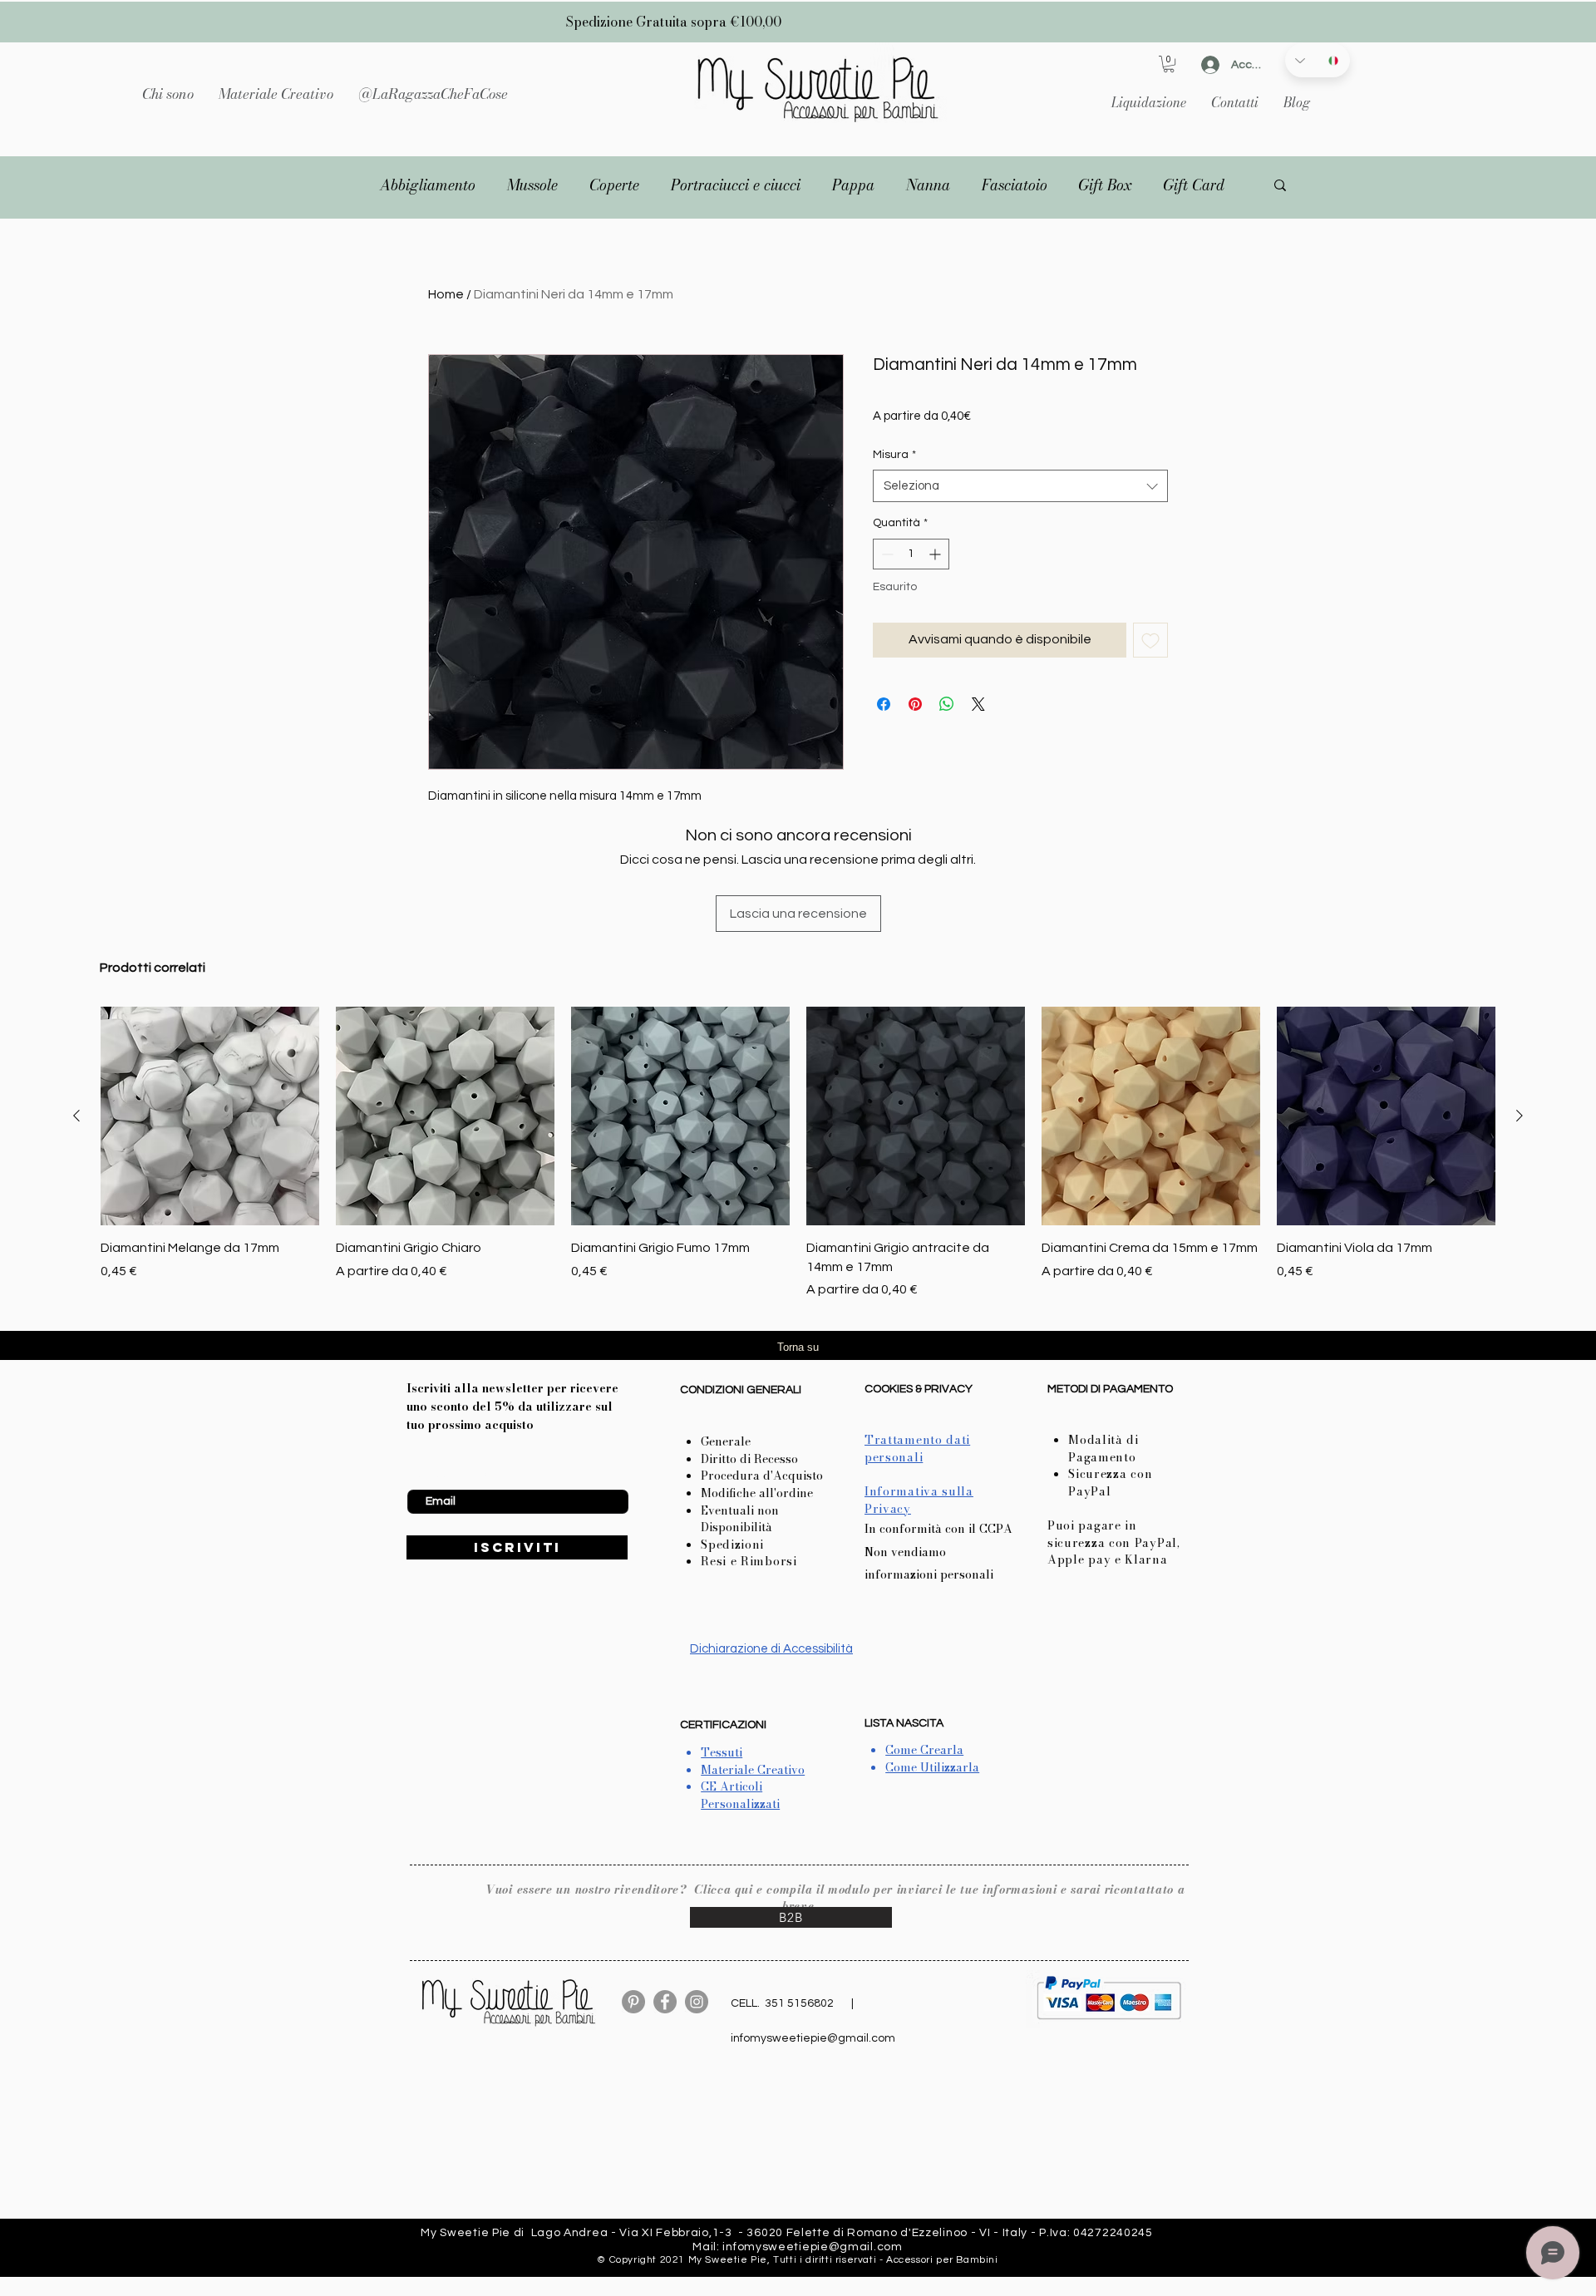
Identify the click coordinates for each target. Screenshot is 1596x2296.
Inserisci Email (443, 1476)
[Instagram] (697, 2002)
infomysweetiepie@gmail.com (813, 2038)
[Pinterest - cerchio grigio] (633, 2002)
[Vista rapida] (210, 1116)
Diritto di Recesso (749, 1459)
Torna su (798, 1347)
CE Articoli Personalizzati (740, 1795)
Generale (726, 1441)
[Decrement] (886, 554)
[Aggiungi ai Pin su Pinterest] (915, 704)
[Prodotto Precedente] (76, 1116)
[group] (798, 1153)
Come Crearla (924, 1750)
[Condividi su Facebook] (884, 704)
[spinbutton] (911, 554)
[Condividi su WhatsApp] (947, 704)
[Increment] (936, 554)
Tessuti (722, 1752)
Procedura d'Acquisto (762, 1476)
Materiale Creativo (753, 1770)
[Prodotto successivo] (1520, 1116)
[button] (276, 94)
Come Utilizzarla (932, 1767)
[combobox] (1020, 486)
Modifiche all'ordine (757, 1493)
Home (446, 294)
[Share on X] (978, 704)
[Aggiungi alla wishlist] (1150, 640)
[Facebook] (665, 2002)
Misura (894, 455)
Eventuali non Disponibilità (740, 1519)
